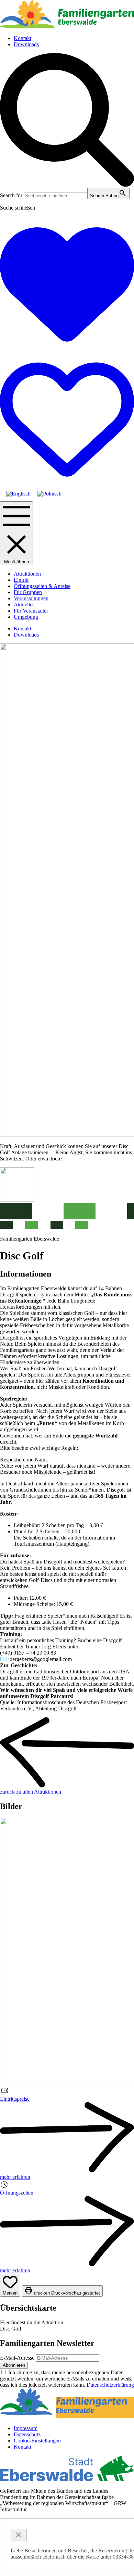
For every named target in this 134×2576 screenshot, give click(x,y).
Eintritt (21, 580)
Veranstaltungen (31, 598)
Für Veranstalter (31, 611)
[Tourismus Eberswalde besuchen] (67, 2479)
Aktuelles (24, 605)
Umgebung (26, 617)
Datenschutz (27, 2434)
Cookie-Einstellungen (37, 2441)
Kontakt (23, 38)
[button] (67, 185)
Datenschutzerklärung (110, 2385)
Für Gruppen (28, 592)
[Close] (19, 2535)
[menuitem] (18, 494)
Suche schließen (18, 208)
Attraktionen (27, 574)
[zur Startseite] (67, 27)
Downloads (26, 44)
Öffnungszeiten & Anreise (42, 586)
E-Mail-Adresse (17, 2358)
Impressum (26, 2428)
